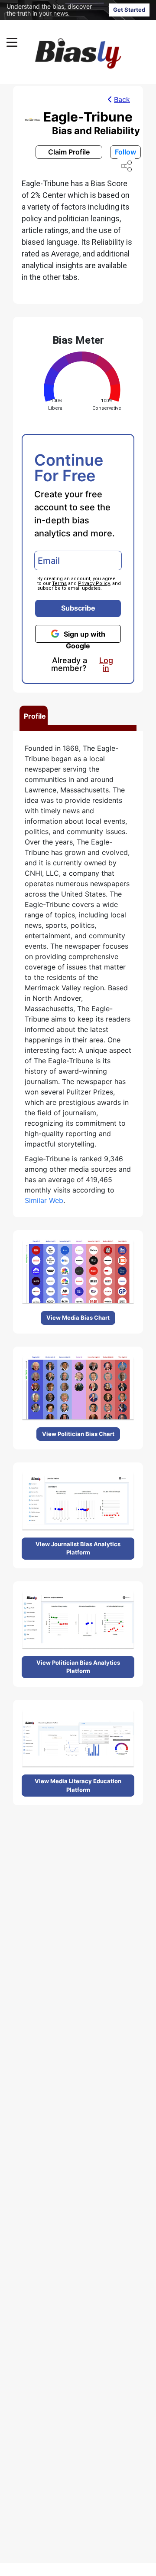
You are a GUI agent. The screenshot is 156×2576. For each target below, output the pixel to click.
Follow (125, 152)
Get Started (129, 10)
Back (122, 99)
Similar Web (44, 1200)
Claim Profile (69, 152)
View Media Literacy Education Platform (78, 1785)
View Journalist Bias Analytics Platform (78, 1548)
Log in (106, 664)
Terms (59, 583)
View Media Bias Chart (78, 1318)
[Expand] (12, 42)
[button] (61, 42)
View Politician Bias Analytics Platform (78, 1667)
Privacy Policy (94, 583)
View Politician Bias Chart (78, 1434)
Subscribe (78, 608)
